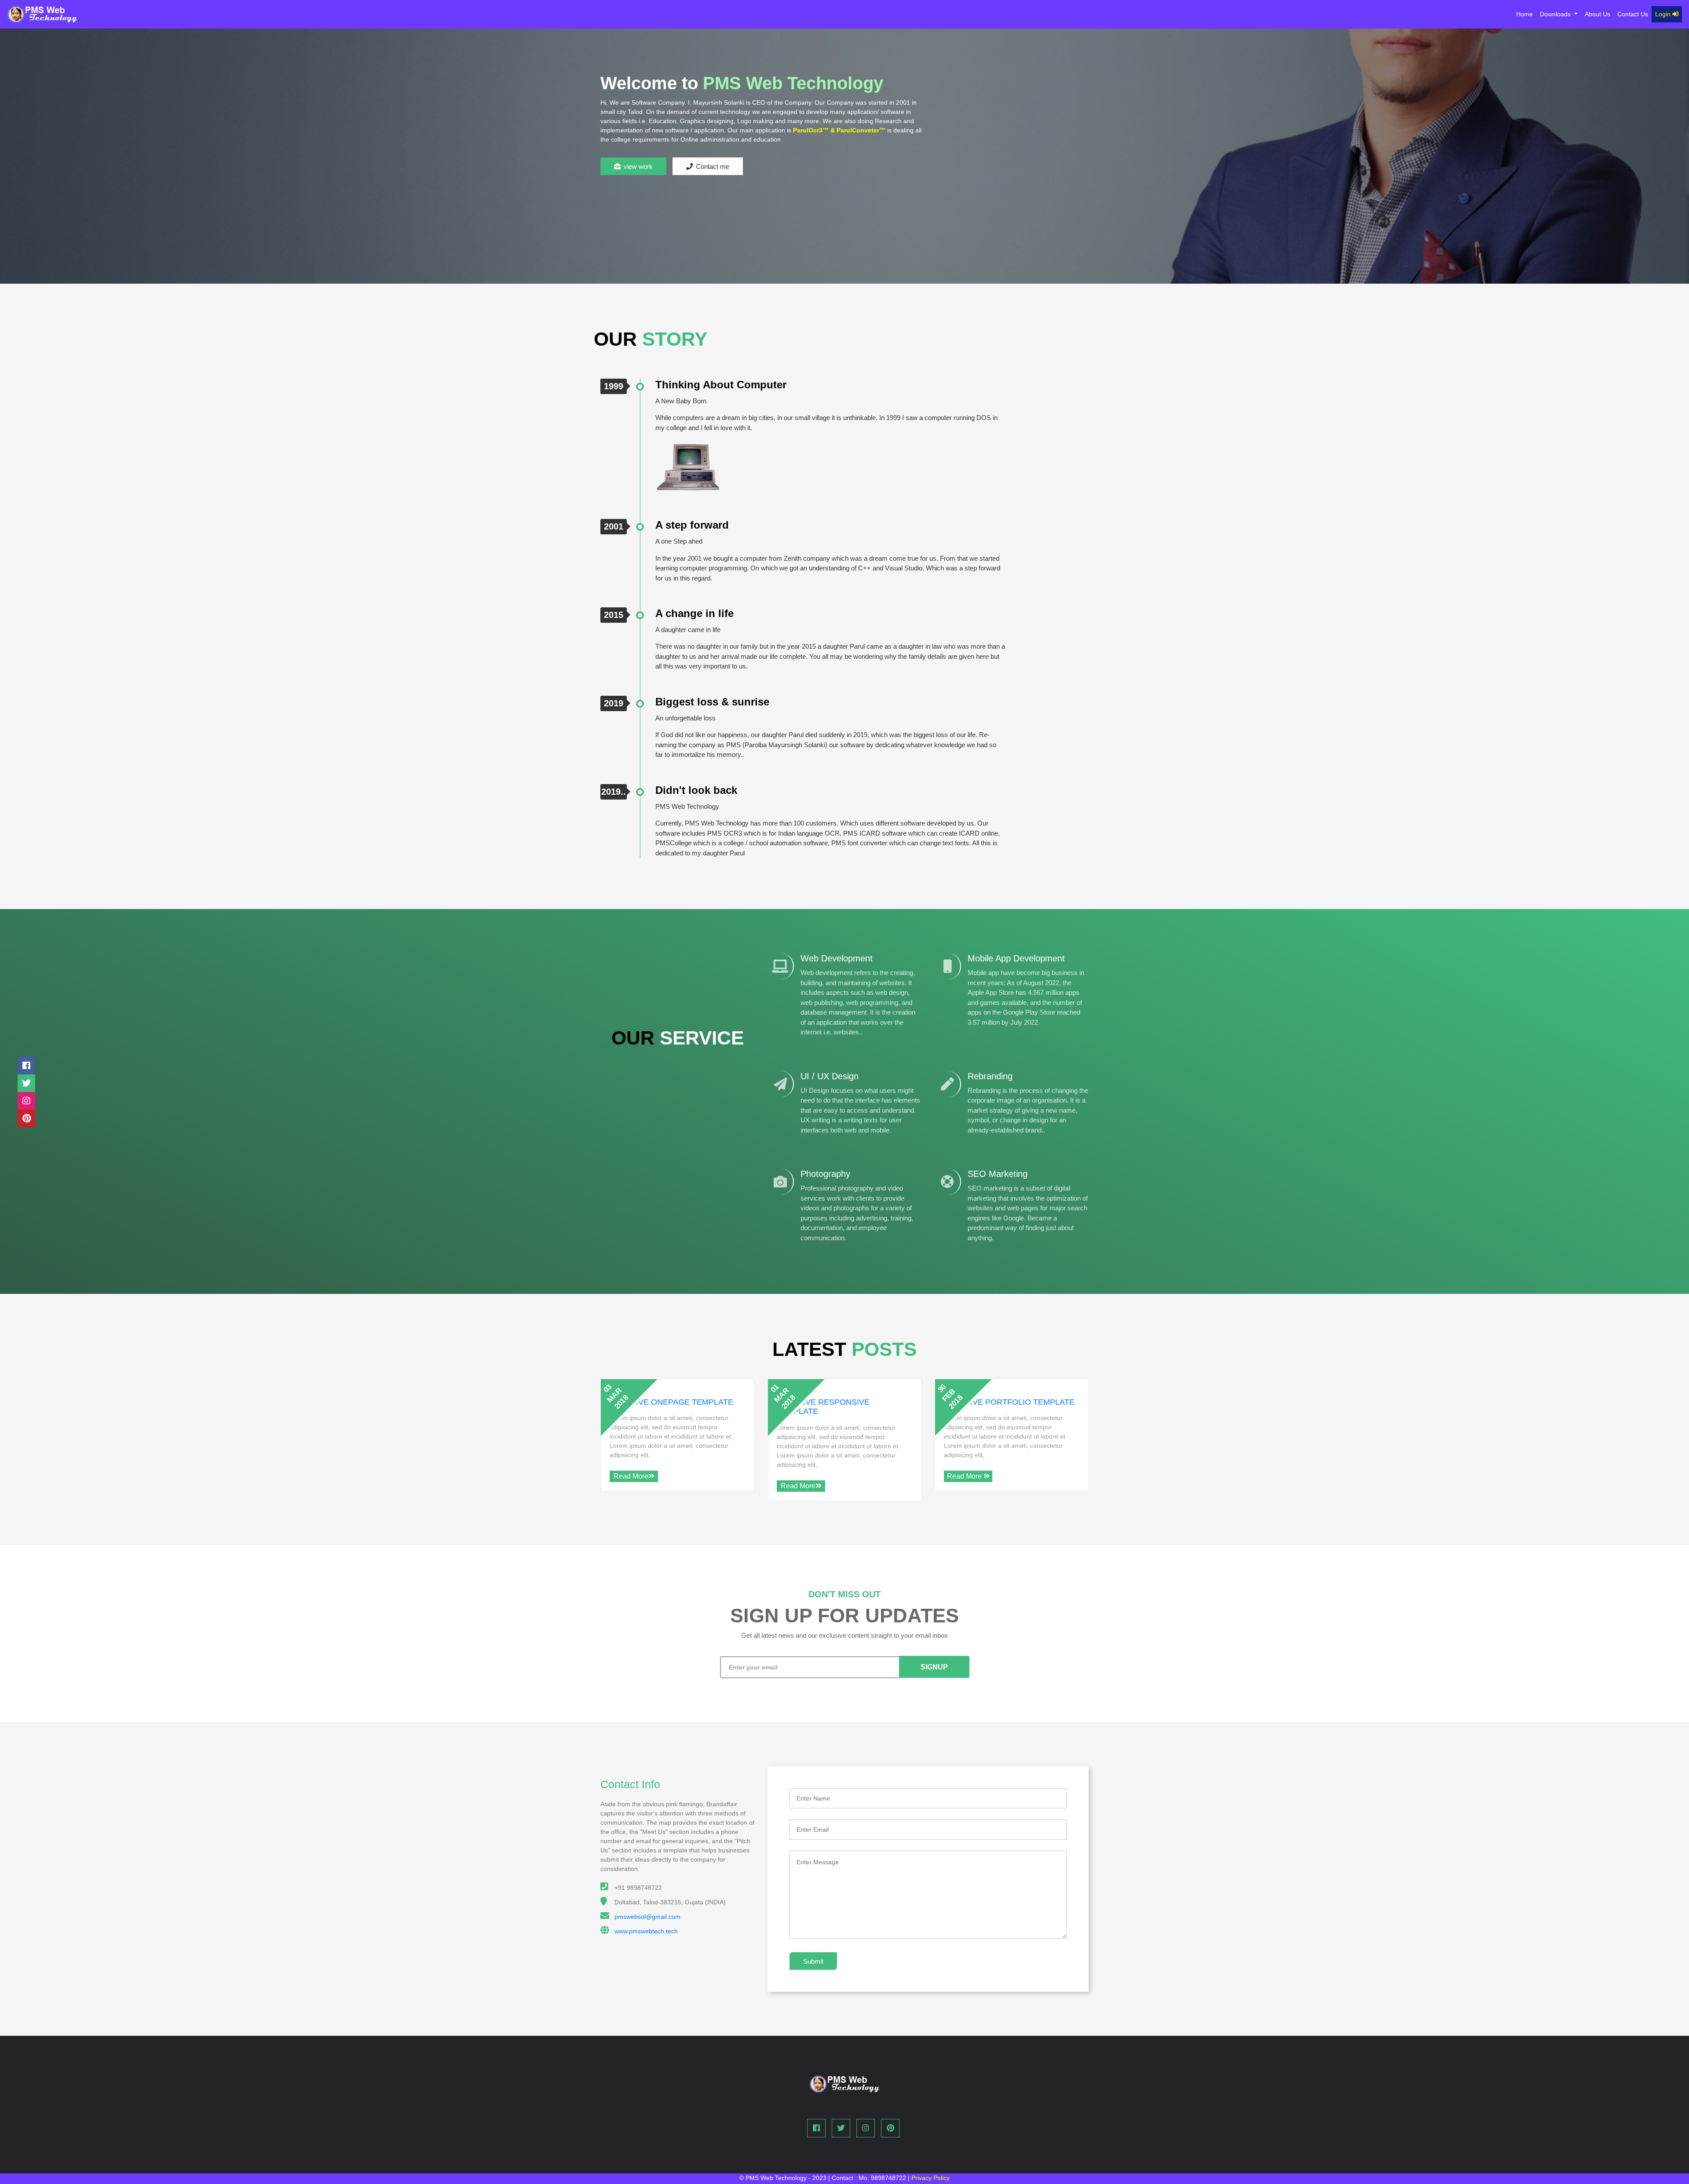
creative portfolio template (1009, 1402)
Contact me (713, 166)
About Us (1598, 14)
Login (1664, 14)
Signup (934, 1667)
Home (1526, 14)
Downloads (1556, 14)
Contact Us (1633, 14)
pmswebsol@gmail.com (647, 1917)
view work (638, 166)
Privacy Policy (930, 2178)
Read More (631, 1476)
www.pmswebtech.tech (646, 1931)
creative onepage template (671, 1402)
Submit (813, 1961)
